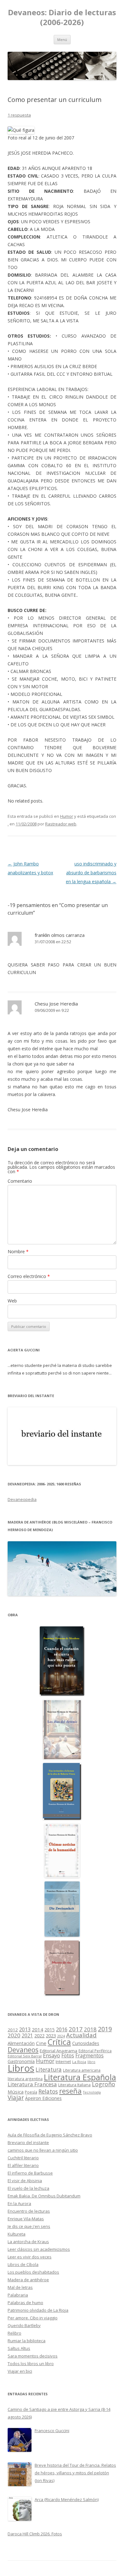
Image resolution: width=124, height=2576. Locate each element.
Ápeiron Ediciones (43, 2098)
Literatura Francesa (32, 2084)
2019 (105, 2029)
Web (12, 1301)
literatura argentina (25, 2079)
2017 (76, 2029)
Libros (21, 2068)
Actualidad (81, 2035)
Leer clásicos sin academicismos (39, 2249)
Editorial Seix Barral (25, 2056)
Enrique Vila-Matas (26, 2219)
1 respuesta (19, 115)
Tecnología (92, 2092)
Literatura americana (82, 2070)
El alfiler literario (23, 2165)
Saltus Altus (19, 2348)
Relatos (48, 2091)
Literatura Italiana (74, 2085)
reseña (70, 2091)
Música (16, 2092)
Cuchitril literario (23, 2158)
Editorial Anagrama (59, 2051)
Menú (62, 40)
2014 (38, 2029)
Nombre (18, 1251)
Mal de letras (20, 2287)
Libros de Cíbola (23, 2264)
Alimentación (21, 2043)
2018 (90, 2029)
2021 (27, 2036)
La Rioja (79, 2062)
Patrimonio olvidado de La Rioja (38, 2310)
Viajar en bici (20, 2371)
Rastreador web (61, 824)
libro (91, 2062)
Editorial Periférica (95, 2051)
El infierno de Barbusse (30, 2173)
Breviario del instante (28, 2142)
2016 (62, 2029)
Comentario (20, 1181)
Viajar (16, 2098)
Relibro (14, 2333)
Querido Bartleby (24, 2325)
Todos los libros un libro (31, 2364)
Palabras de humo (25, 2303)
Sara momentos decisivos (33, 2356)
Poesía (31, 2092)
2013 (25, 2029)
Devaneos (23, 2050)
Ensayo (52, 2055)
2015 (50, 2030)
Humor (67, 816)
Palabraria (18, 2295)
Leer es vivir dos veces (30, 2257)
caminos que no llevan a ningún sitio (43, 2150)
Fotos (68, 2055)
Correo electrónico (29, 1276)
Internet (63, 2061)
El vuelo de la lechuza (28, 2188)
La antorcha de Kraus (28, 2242)
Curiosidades (86, 2043)
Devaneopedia (22, 1499)
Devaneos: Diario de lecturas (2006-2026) (62, 17)
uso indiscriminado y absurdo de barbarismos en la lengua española (91, 873)
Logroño (103, 2084)
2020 (14, 2035)
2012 (13, 2030)
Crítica (59, 2042)
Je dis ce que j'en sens (29, 2226)
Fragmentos (90, 2055)
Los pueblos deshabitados (33, 2272)
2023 (51, 2035)
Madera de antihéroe (28, 2280)
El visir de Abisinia (25, 2181)
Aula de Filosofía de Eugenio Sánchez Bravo (50, 2135)
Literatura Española (80, 2077)
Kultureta (17, 2234)
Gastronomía (21, 2061)
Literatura (49, 2070)
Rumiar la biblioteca (27, 2341)
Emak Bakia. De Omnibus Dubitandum (44, 2196)
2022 (39, 2035)
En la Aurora (19, 2203)
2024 (61, 2036)
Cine (41, 2043)
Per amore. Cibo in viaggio (33, 2318)
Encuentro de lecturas (29, 2211)
